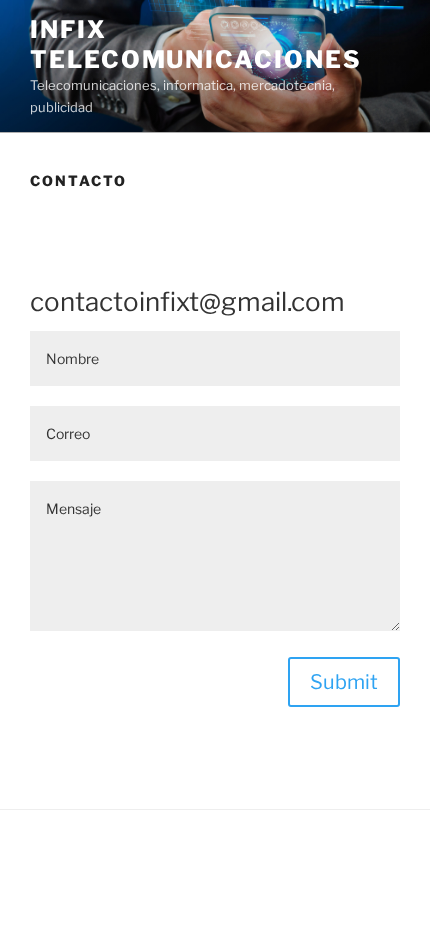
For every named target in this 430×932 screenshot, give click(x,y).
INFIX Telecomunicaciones (196, 44)
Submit (344, 682)
